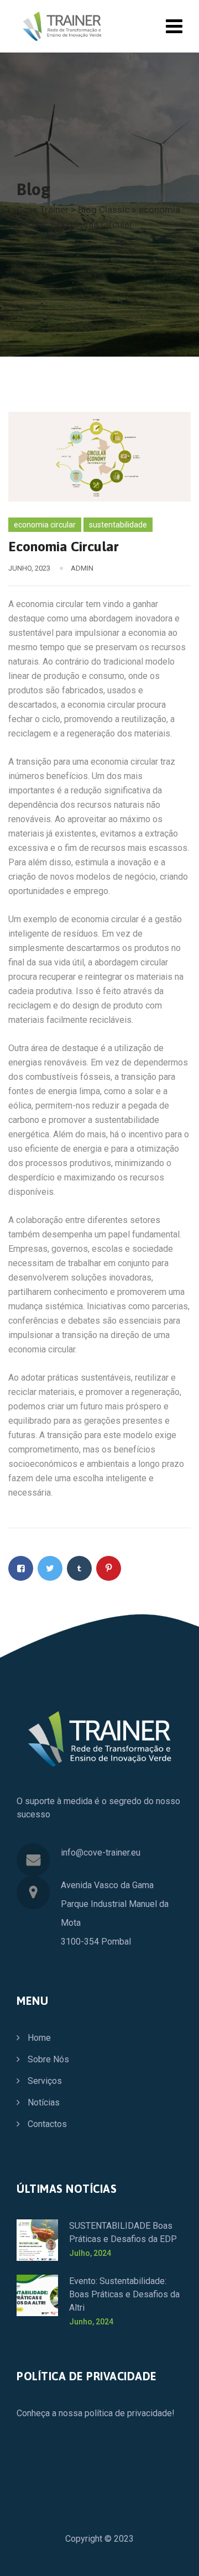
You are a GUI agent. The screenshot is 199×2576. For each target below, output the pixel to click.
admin (82, 568)
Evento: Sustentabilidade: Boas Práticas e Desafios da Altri (124, 2294)
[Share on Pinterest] (109, 1568)
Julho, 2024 (90, 2253)
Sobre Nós (48, 2059)
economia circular (45, 525)
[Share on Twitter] (50, 1568)
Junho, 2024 (91, 2322)
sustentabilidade (118, 525)
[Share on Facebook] (21, 1568)
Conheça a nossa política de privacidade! (96, 2413)
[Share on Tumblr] (79, 1568)
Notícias (44, 2102)
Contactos (47, 2124)
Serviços (45, 2081)
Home (39, 2038)
